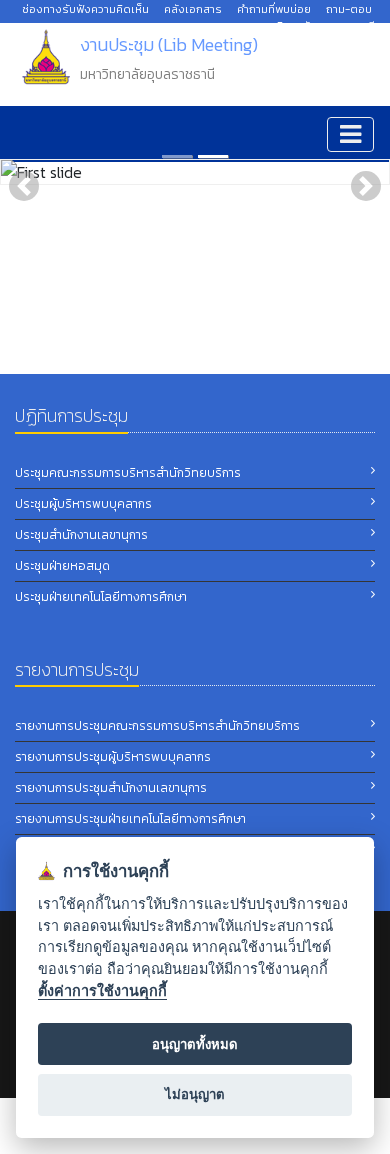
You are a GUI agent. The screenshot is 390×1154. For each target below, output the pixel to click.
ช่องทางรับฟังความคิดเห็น (85, 9)
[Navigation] (350, 134)
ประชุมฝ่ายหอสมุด (62, 566)
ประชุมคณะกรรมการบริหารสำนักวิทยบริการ (128, 473)
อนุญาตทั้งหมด (195, 1044)
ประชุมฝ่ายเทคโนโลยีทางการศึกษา (101, 597)
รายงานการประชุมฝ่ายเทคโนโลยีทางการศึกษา (130, 819)
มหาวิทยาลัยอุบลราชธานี (318, 26)
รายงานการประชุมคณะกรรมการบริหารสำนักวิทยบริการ (157, 726)
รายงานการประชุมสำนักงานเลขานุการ (111, 788)
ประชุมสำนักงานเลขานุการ (81, 535)
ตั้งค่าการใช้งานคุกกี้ (102, 990)
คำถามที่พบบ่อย (274, 9)
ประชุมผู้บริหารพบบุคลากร (83, 504)
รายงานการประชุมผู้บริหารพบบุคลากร (113, 757)
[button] (24, 186)
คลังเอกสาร (193, 9)
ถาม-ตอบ (349, 9)
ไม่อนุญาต (195, 1094)
